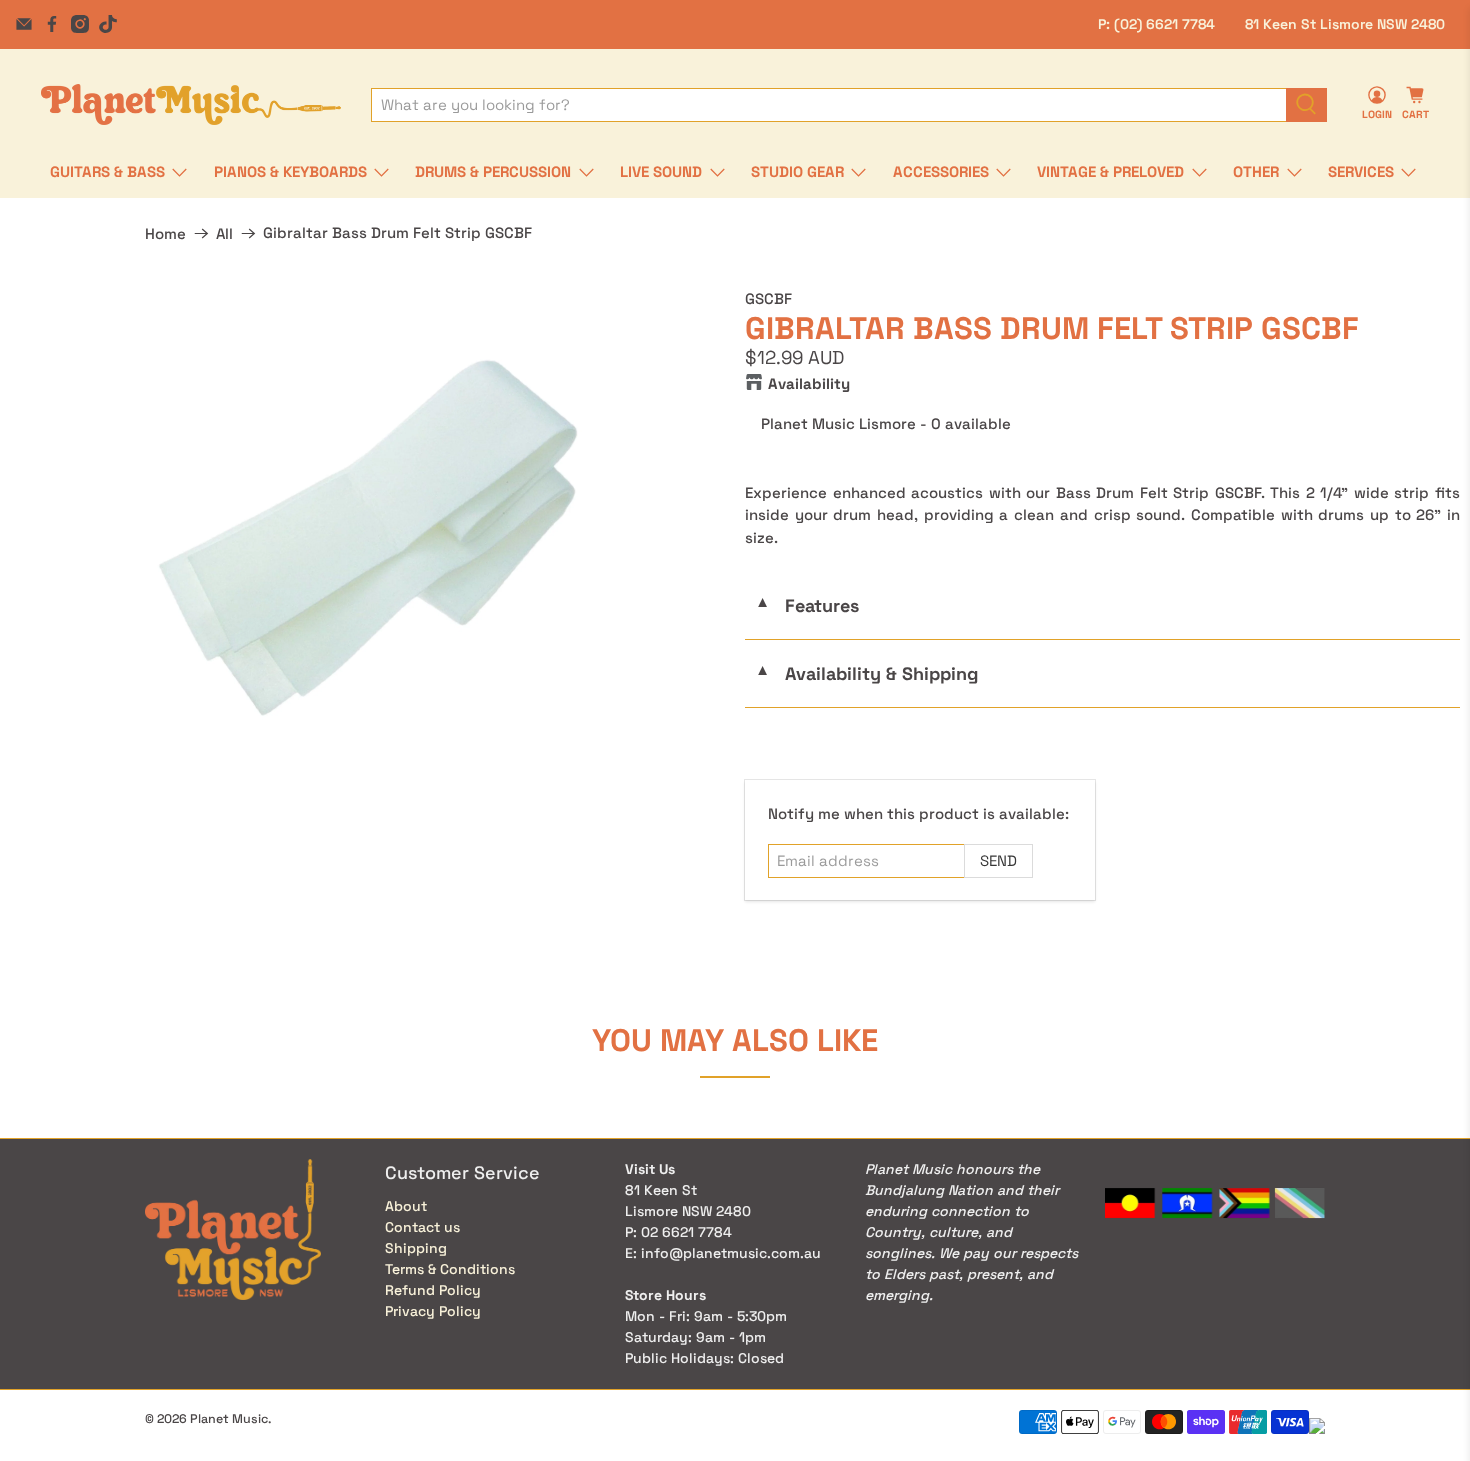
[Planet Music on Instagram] (80, 24)
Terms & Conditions (450, 1269)
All (224, 233)
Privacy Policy (433, 1311)
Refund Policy (433, 1290)
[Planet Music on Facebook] (52, 24)
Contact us (422, 1227)
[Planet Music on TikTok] (108, 24)
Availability (809, 383)
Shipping (416, 1248)
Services (1361, 171)
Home (165, 233)
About (406, 1206)
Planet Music (229, 1419)
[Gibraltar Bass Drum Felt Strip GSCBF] (367, 538)
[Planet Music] (191, 104)
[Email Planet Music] (24, 24)
